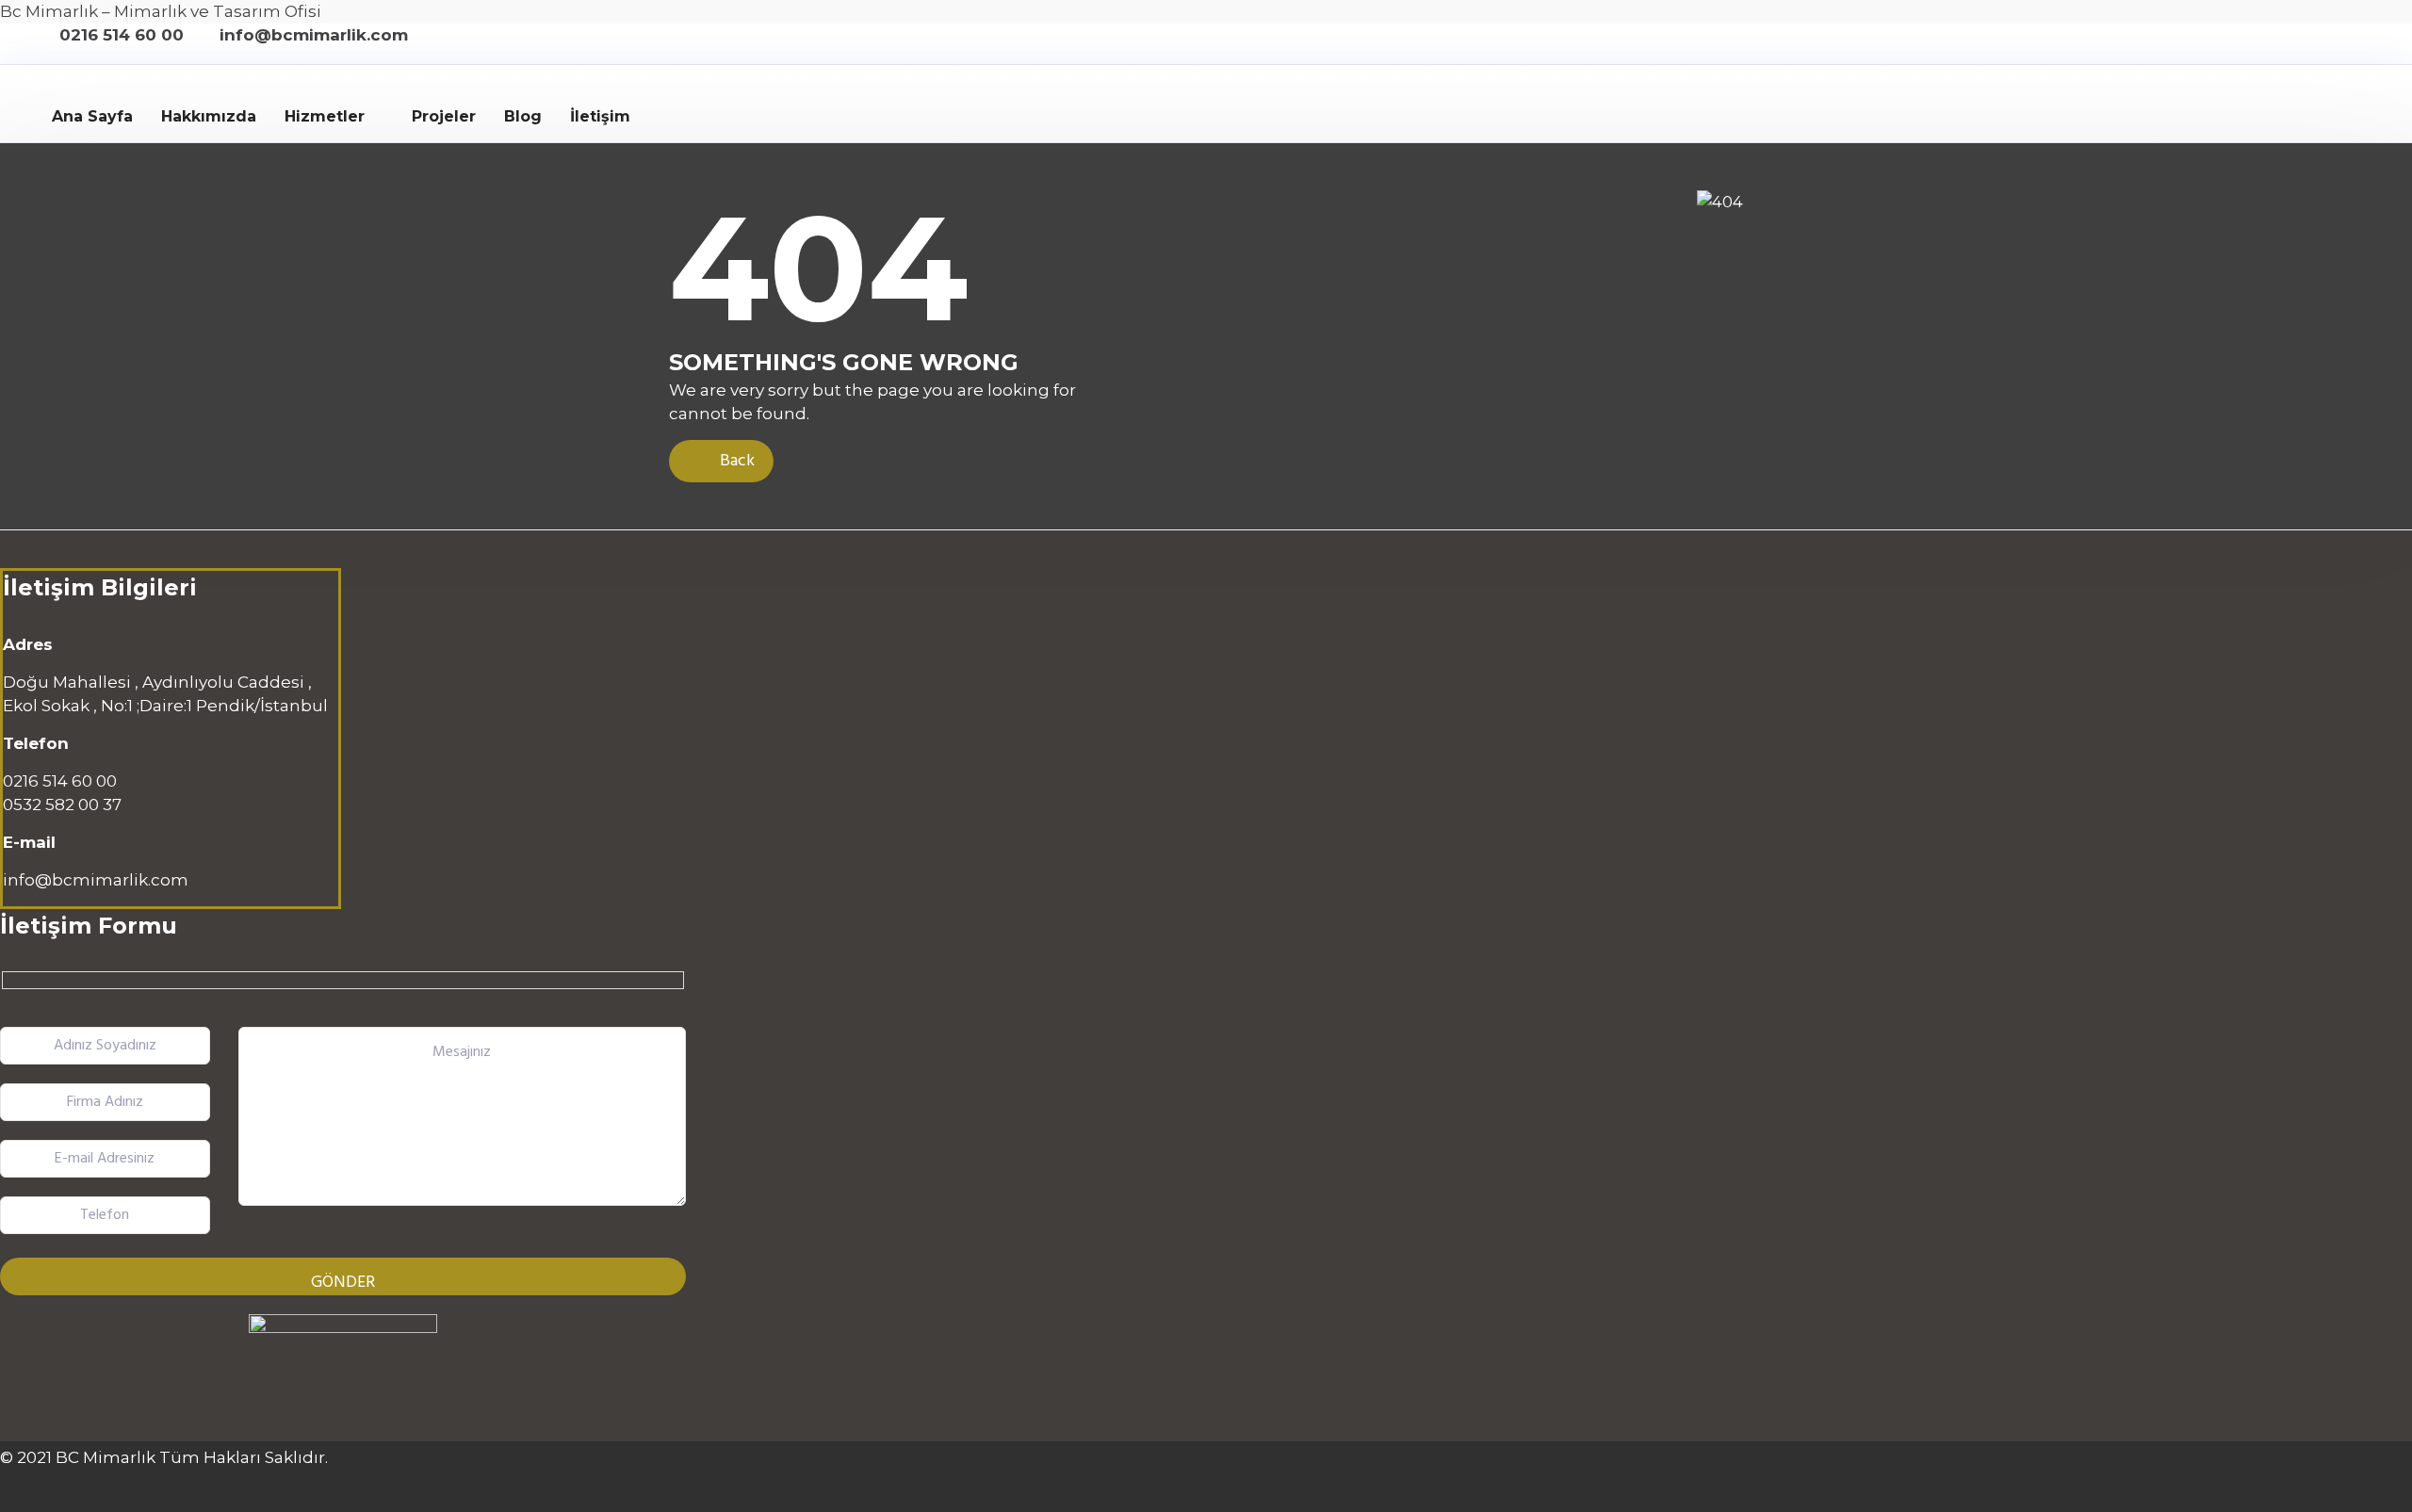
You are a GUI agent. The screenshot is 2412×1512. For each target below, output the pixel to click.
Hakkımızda (209, 116)
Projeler (444, 116)
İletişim (600, 116)
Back (735, 461)
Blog (523, 116)
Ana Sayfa (92, 116)
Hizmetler (325, 116)
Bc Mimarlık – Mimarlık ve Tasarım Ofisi (161, 11)
